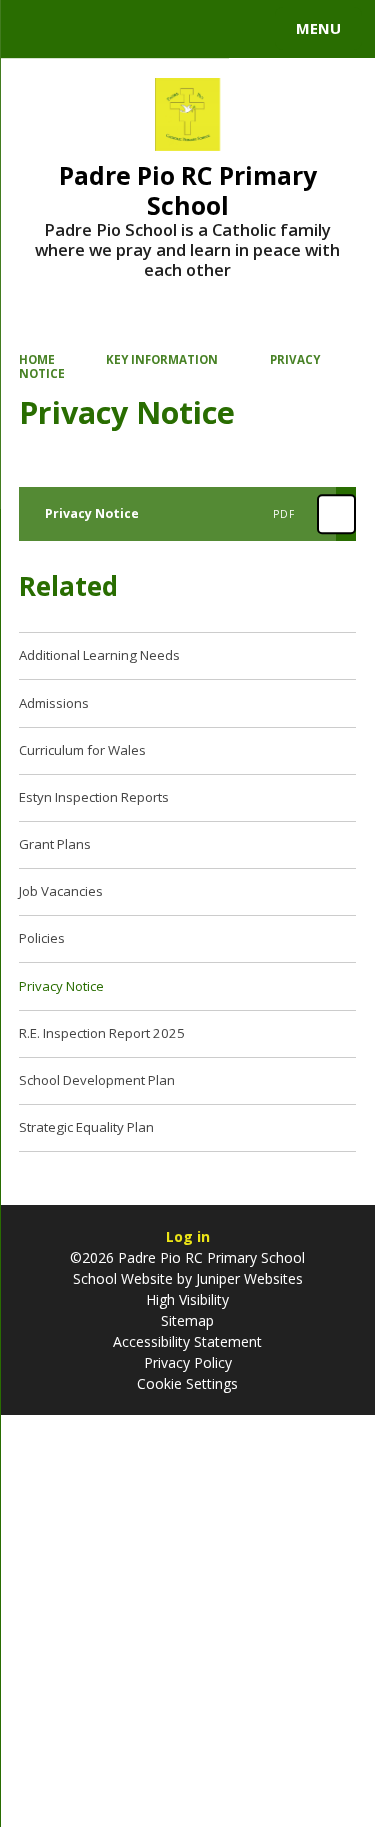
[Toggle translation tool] (88, 29)
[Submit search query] (244, 26)
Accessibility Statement (187, 1341)
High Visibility (187, 1299)
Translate (167, 32)
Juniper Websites (247, 1278)
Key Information (162, 359)
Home (37, 359)
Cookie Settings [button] (187, 1383)
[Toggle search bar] (38, 29)
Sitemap (187, 1320)
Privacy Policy (188, 1362)
